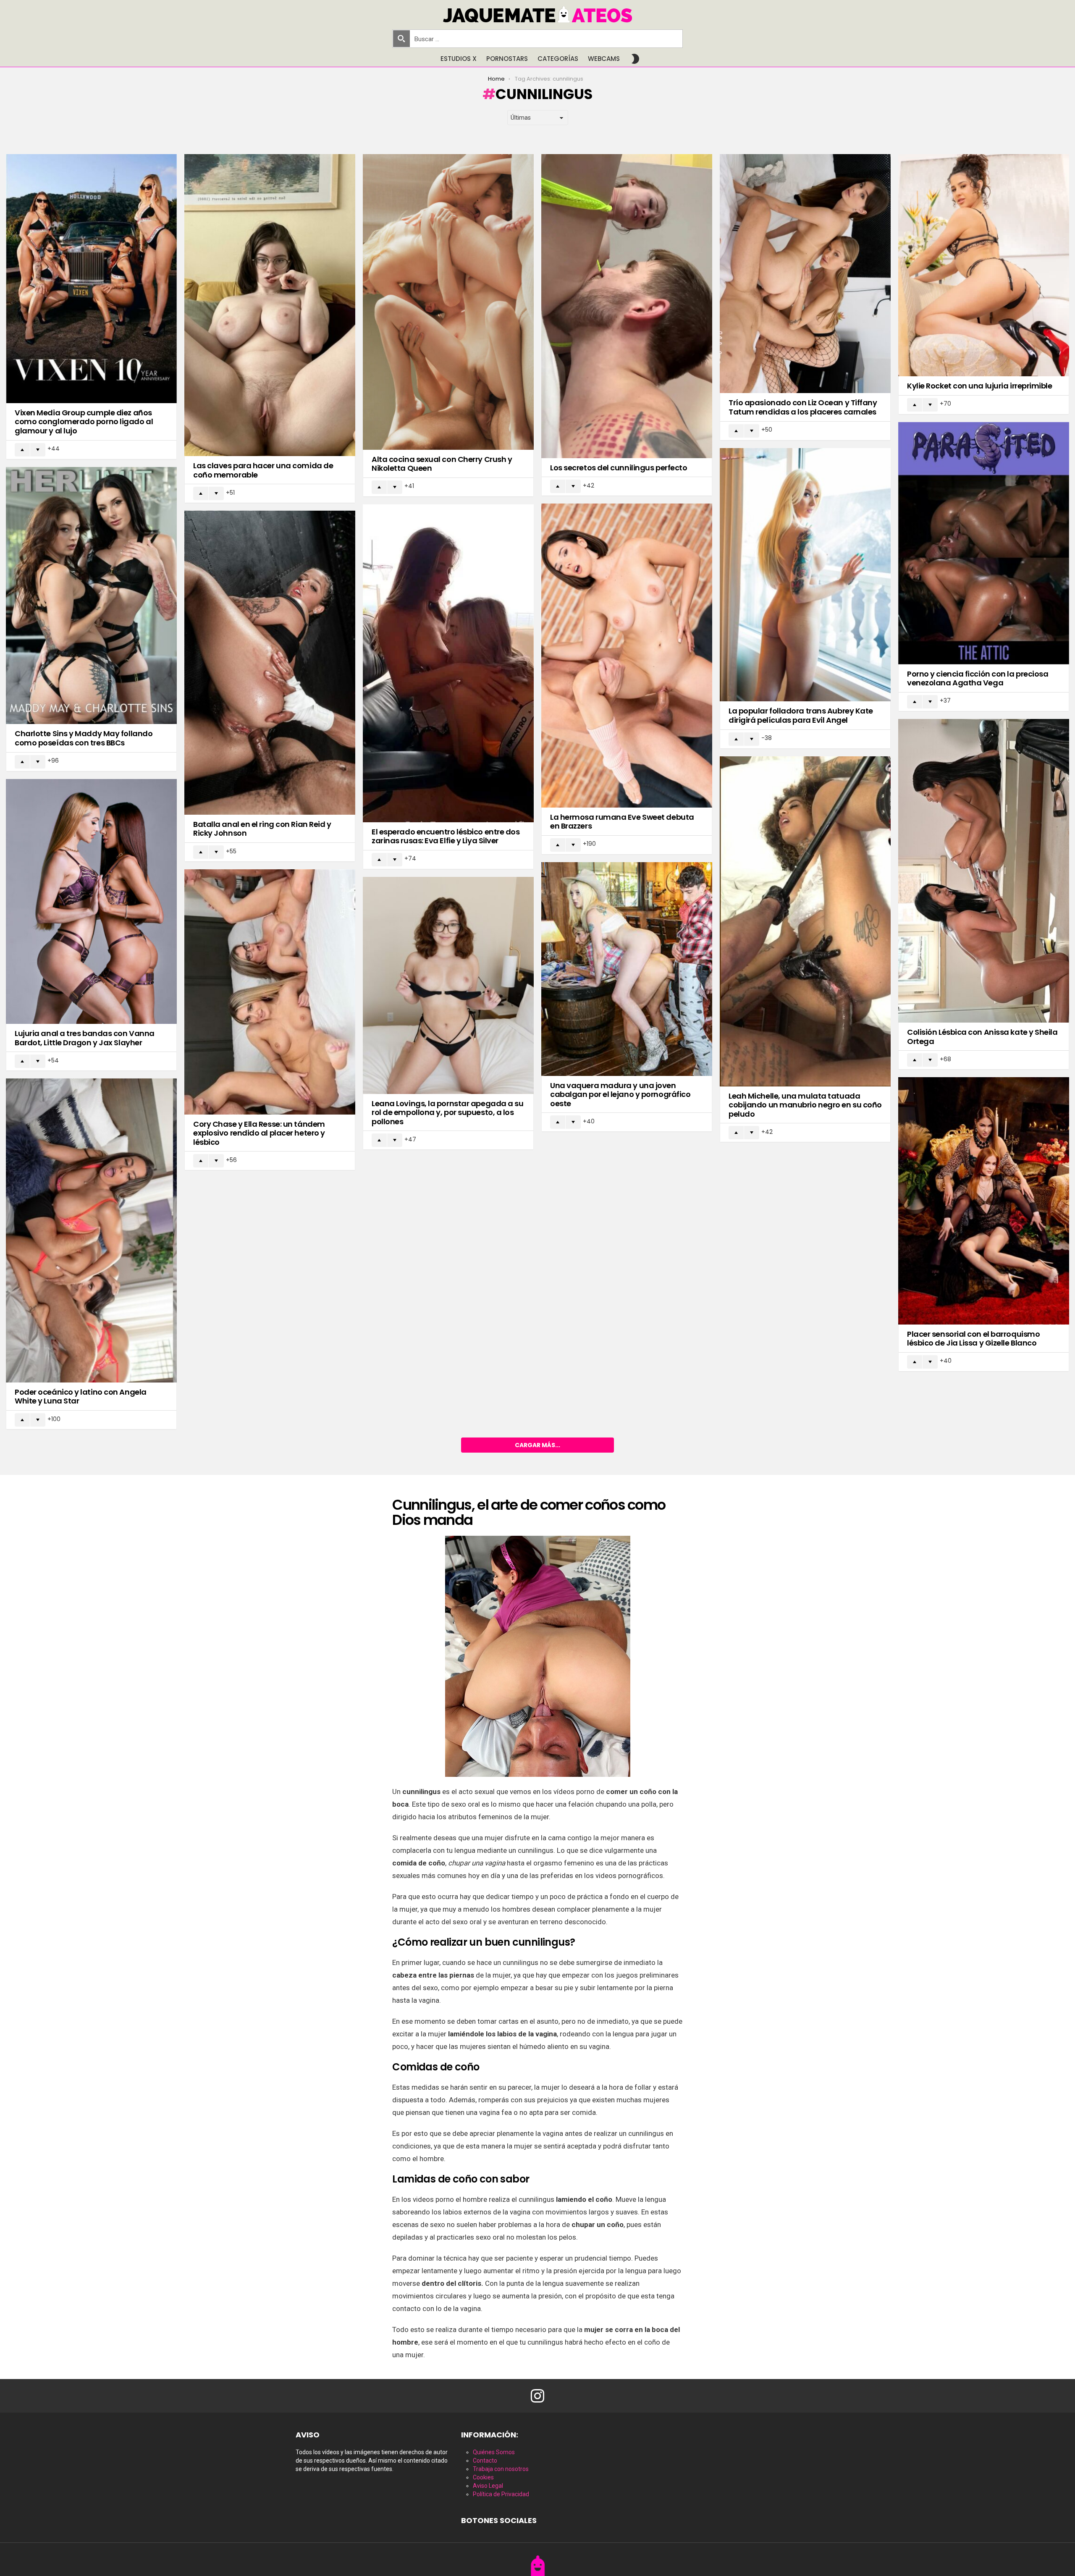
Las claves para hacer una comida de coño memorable (263, 470)
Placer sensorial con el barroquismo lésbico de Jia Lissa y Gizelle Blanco (973, 1339)
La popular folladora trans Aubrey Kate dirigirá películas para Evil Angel (801, 715)
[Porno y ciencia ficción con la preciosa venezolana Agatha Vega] (984, 543)
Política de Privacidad (501, 2494)
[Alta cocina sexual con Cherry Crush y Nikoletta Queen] (448, 302)
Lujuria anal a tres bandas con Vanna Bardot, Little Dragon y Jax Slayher (85, 1038)
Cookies (483, 2477)
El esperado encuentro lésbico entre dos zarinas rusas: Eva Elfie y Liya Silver (446, 836)
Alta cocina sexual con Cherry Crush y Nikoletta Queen (442, 464)
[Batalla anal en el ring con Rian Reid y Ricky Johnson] (270, 662)
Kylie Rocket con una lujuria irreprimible (980, 386)
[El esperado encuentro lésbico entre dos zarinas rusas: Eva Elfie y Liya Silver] (448, 663)
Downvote (38, 450)
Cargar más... (537, 1445)
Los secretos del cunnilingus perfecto (619, 468)
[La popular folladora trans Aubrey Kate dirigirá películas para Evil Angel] (805, 575)
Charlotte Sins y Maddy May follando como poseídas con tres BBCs (84, 738)
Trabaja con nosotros (501, 2469)
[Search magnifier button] (401, 39)
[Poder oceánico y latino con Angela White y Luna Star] (91, 1230)
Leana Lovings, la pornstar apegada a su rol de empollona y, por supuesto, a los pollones (447, 1112)
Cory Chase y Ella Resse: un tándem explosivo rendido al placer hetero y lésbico (259, 1133)
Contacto (485, 2461)
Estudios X (459, 59)
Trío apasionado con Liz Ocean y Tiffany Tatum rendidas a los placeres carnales (803, 407)
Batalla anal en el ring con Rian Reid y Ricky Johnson (262, 829)
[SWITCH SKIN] (635, 59)
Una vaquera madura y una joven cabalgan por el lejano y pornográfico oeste (620, 1094)
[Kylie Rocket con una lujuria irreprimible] (984, 265)
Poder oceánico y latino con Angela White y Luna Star (81, 1397)
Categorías (558, 59)
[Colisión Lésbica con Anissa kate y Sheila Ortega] (984, 871)
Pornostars (507, 59)
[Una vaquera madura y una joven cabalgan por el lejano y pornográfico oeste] (627, 969)
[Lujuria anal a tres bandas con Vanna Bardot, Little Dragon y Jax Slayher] (91, 902)
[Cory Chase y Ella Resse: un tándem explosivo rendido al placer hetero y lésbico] (270, 992)
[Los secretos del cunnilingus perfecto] (627, 306)
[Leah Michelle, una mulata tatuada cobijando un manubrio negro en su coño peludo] (805, 921)
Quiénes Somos (494, 2452)
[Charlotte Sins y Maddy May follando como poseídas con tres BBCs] (91, 596)
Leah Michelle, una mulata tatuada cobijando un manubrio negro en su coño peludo (805, 1105)
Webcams (604, 59)
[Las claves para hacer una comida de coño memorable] (270, 305)
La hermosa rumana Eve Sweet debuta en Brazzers (622, 822)
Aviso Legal (488, 2486)
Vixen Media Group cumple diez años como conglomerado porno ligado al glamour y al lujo (84, 422)
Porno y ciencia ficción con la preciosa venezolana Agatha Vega (978, 678)
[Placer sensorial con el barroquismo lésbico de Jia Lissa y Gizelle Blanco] (984, 1201)
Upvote (22, 450)
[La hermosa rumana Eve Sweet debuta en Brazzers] (627, 655)
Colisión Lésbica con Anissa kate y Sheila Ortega (982, 1037)
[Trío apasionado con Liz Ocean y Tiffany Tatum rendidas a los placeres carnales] (805, 274)
